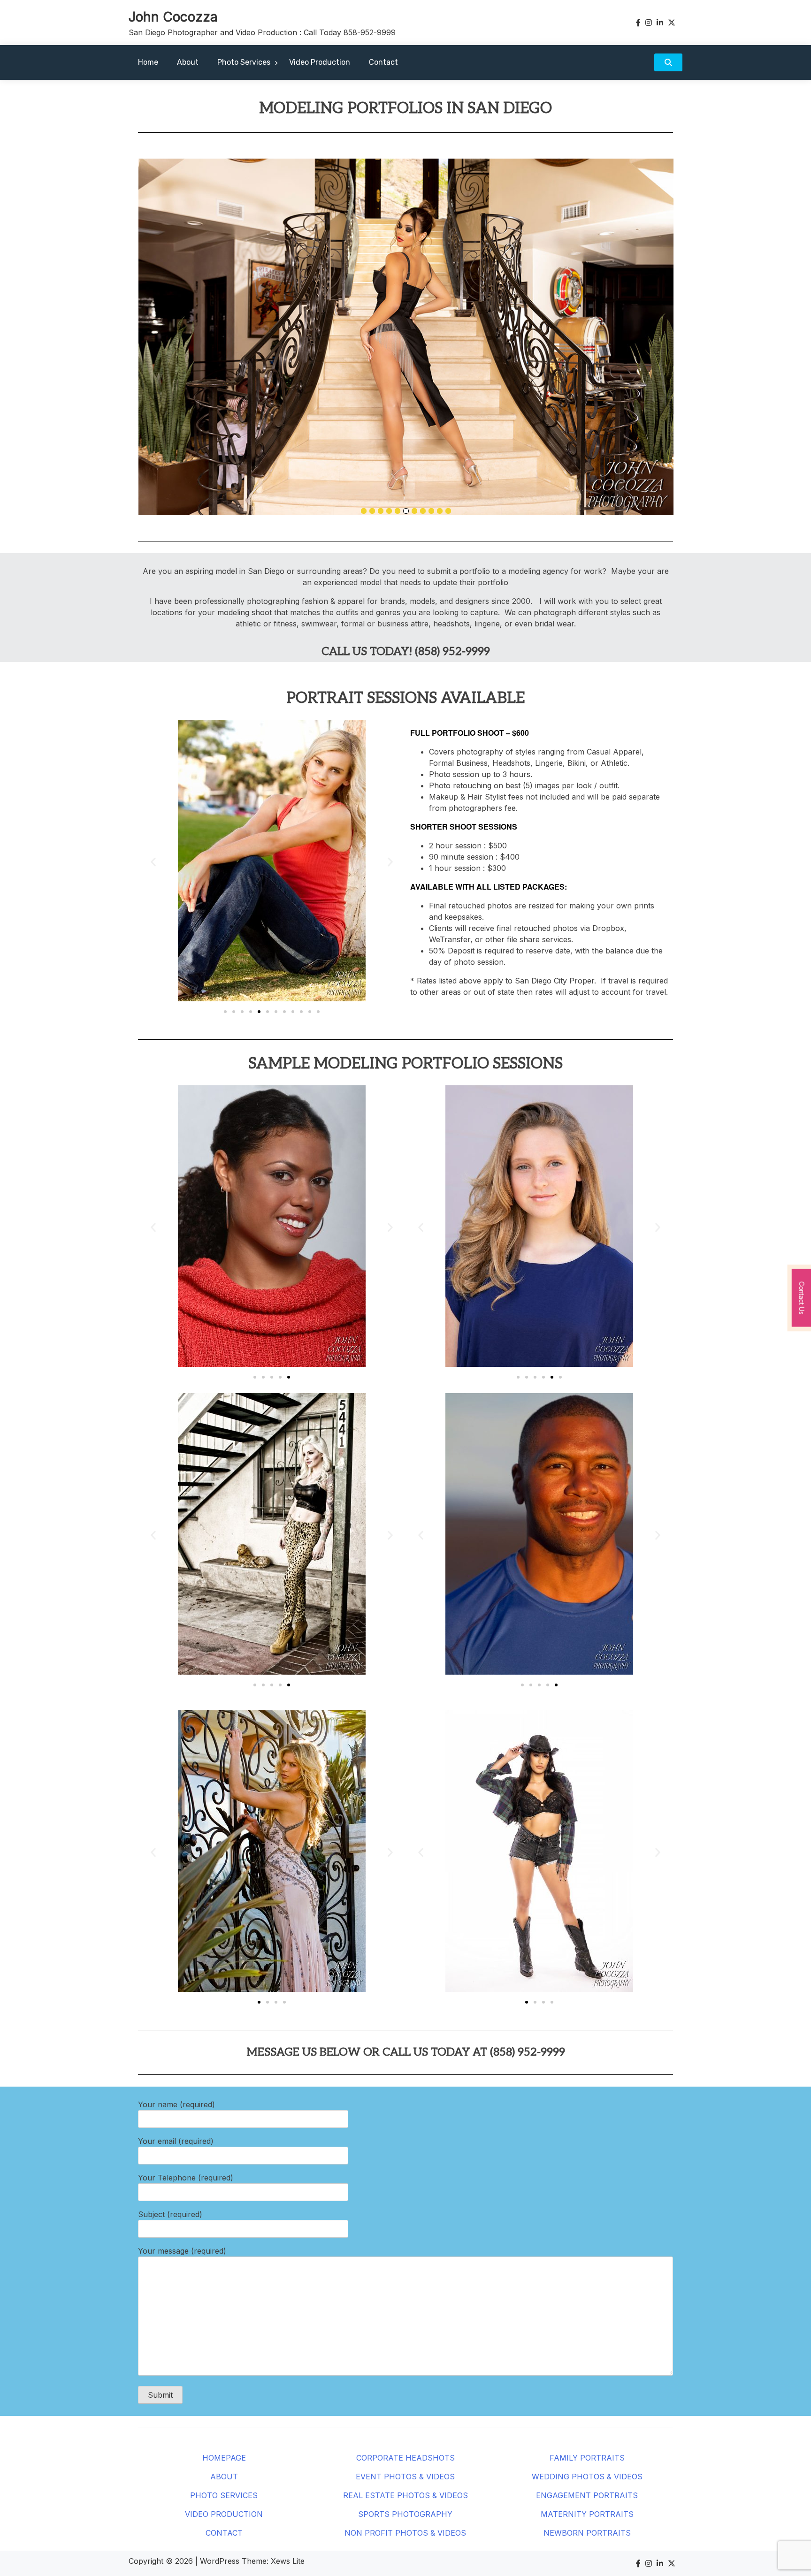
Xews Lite (288, 2561)
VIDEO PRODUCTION (224, 2514)
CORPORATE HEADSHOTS (405, 2458)
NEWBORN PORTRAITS (587, 2533)
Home (148, 62)
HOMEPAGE (224, 2458)
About (188, 62)
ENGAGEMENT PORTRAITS (587, 2495)
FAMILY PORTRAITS (587, 2458)
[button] (153, 862)
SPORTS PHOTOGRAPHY (405, 2514)
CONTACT (224, 2533)
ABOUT (224, 2477)
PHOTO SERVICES (224, 2495)
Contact (383, 62)
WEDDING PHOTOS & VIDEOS (587, 2477)
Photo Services (244, 62)
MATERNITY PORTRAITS (587, 2514)
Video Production (320, 62)
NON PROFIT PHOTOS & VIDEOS (405, 2533)
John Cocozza (173, 17)
